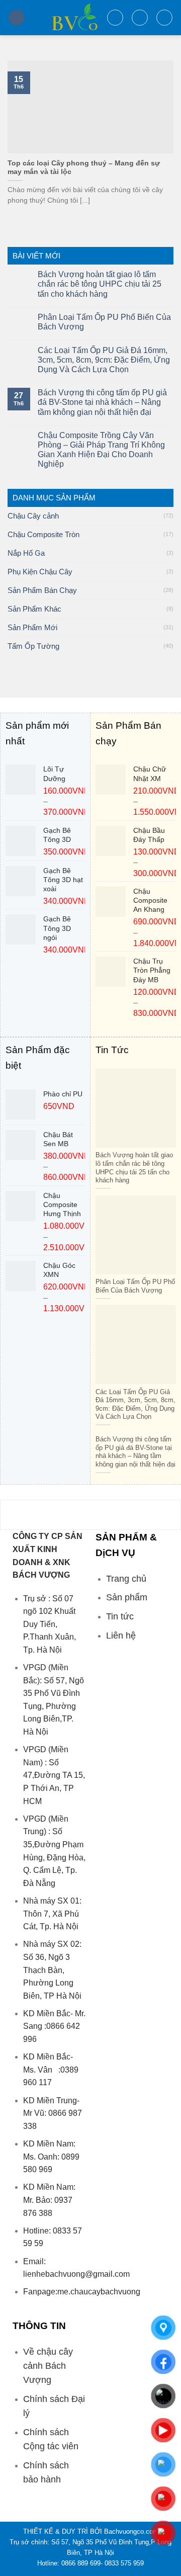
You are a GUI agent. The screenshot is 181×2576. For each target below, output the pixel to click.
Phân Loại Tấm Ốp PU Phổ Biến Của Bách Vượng (104, 322)
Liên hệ (121, 1636)
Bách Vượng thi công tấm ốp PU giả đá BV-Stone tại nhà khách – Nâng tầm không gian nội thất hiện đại (102, 402)
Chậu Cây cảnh (33, 516)
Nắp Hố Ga (26, 553)
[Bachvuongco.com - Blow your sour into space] (66, 18)
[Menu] (17, 18)
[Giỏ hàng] (164, 18)
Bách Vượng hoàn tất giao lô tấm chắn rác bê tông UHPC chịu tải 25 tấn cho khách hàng (100, 284)
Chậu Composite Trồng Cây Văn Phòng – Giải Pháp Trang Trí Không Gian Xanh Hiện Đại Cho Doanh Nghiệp (101, 450)
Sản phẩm (127, 1597)
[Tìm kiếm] (115, 18)
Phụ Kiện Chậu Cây (40, 572)
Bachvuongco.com (131, 2531)
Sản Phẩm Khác (34, 609)
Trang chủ (126, 1579)
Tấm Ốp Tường (33, 646)
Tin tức (120, 1616)
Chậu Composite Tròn (43, 534)
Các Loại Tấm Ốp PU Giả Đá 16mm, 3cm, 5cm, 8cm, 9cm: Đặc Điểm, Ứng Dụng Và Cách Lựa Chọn (104, 360)
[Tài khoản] (140, 18)
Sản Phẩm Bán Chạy (42, 590)
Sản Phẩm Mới (32, 627)
